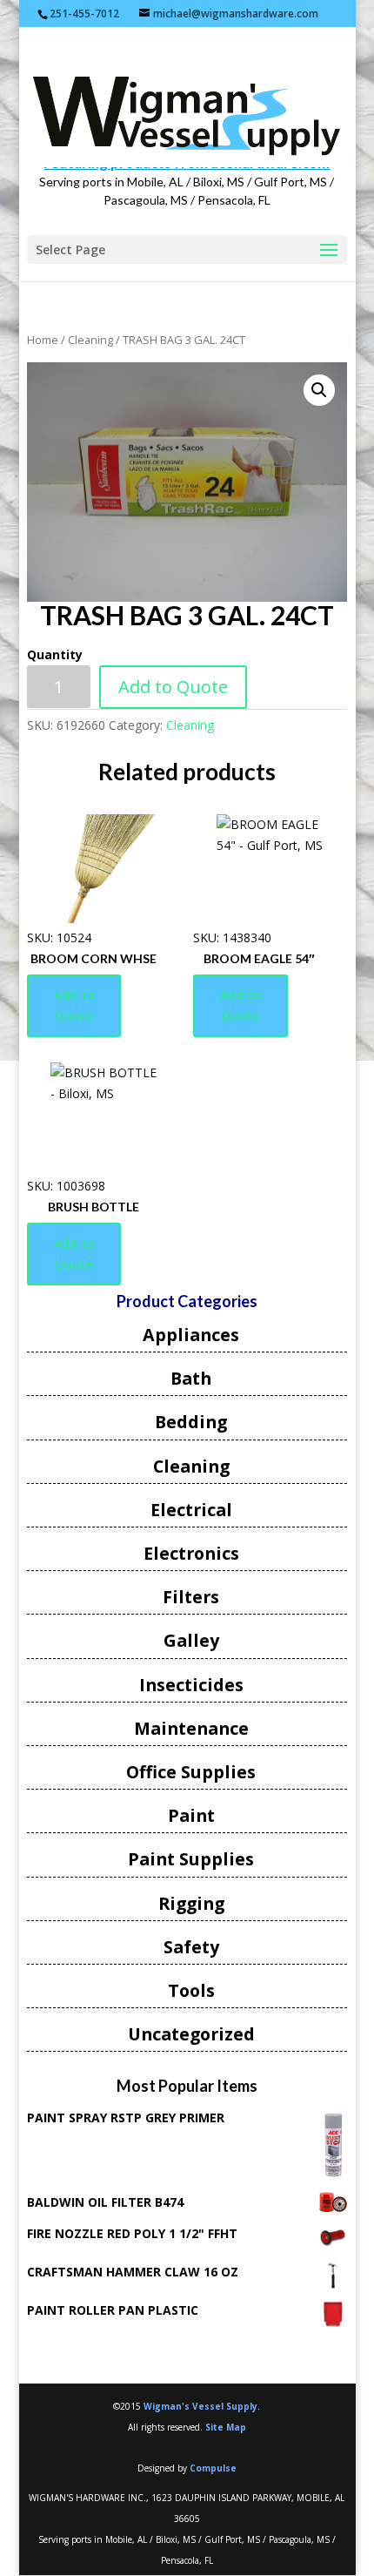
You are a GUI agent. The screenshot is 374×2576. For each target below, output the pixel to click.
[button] (319, 390)
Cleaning (90, 340)
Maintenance (191, 1728)
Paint (191, 1815)
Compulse (213, 2468)
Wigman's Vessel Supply (200, 2406)
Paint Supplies (191, 1859)
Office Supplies (191, 1772)
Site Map (226, 2427)
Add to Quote (173, 687)
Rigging (191, 1903)
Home (43, 340)
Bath (191, 1378)
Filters (191, 1597)
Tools (191, 1990)
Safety (191, 1947)
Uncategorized (191, 2034)
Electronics (191, 1553)
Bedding (191, 1422)
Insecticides (191, 1685)
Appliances (191, 1335)
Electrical (191, 1510)
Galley (191, 1640)
